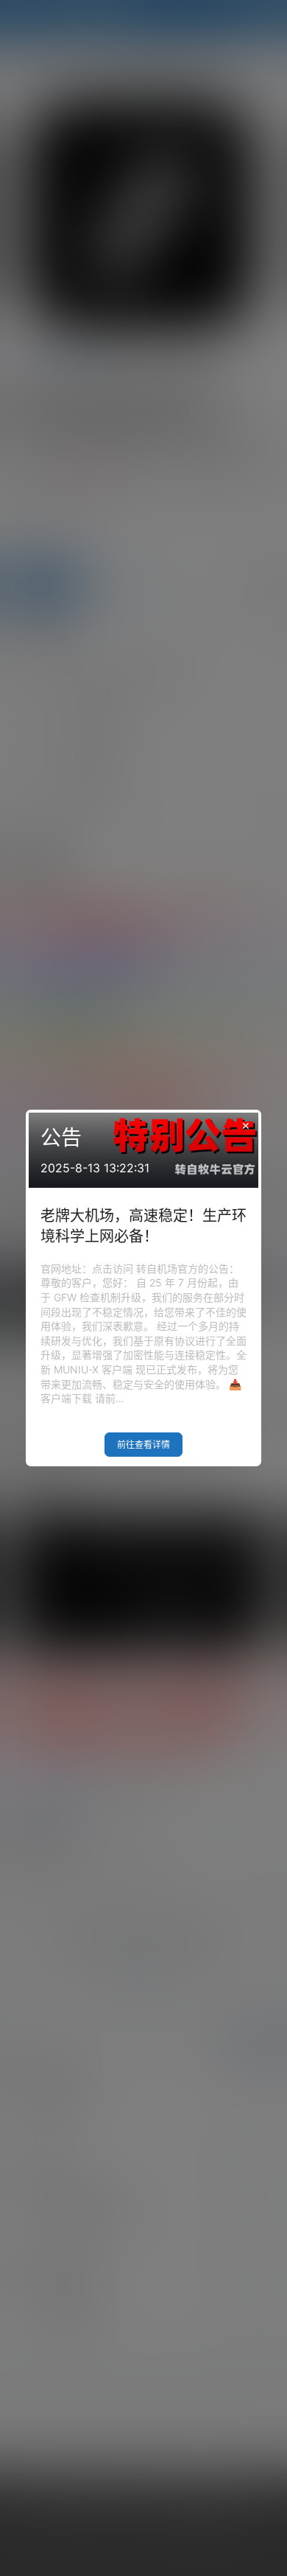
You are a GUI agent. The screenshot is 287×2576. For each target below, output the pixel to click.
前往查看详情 (143, 1445)
